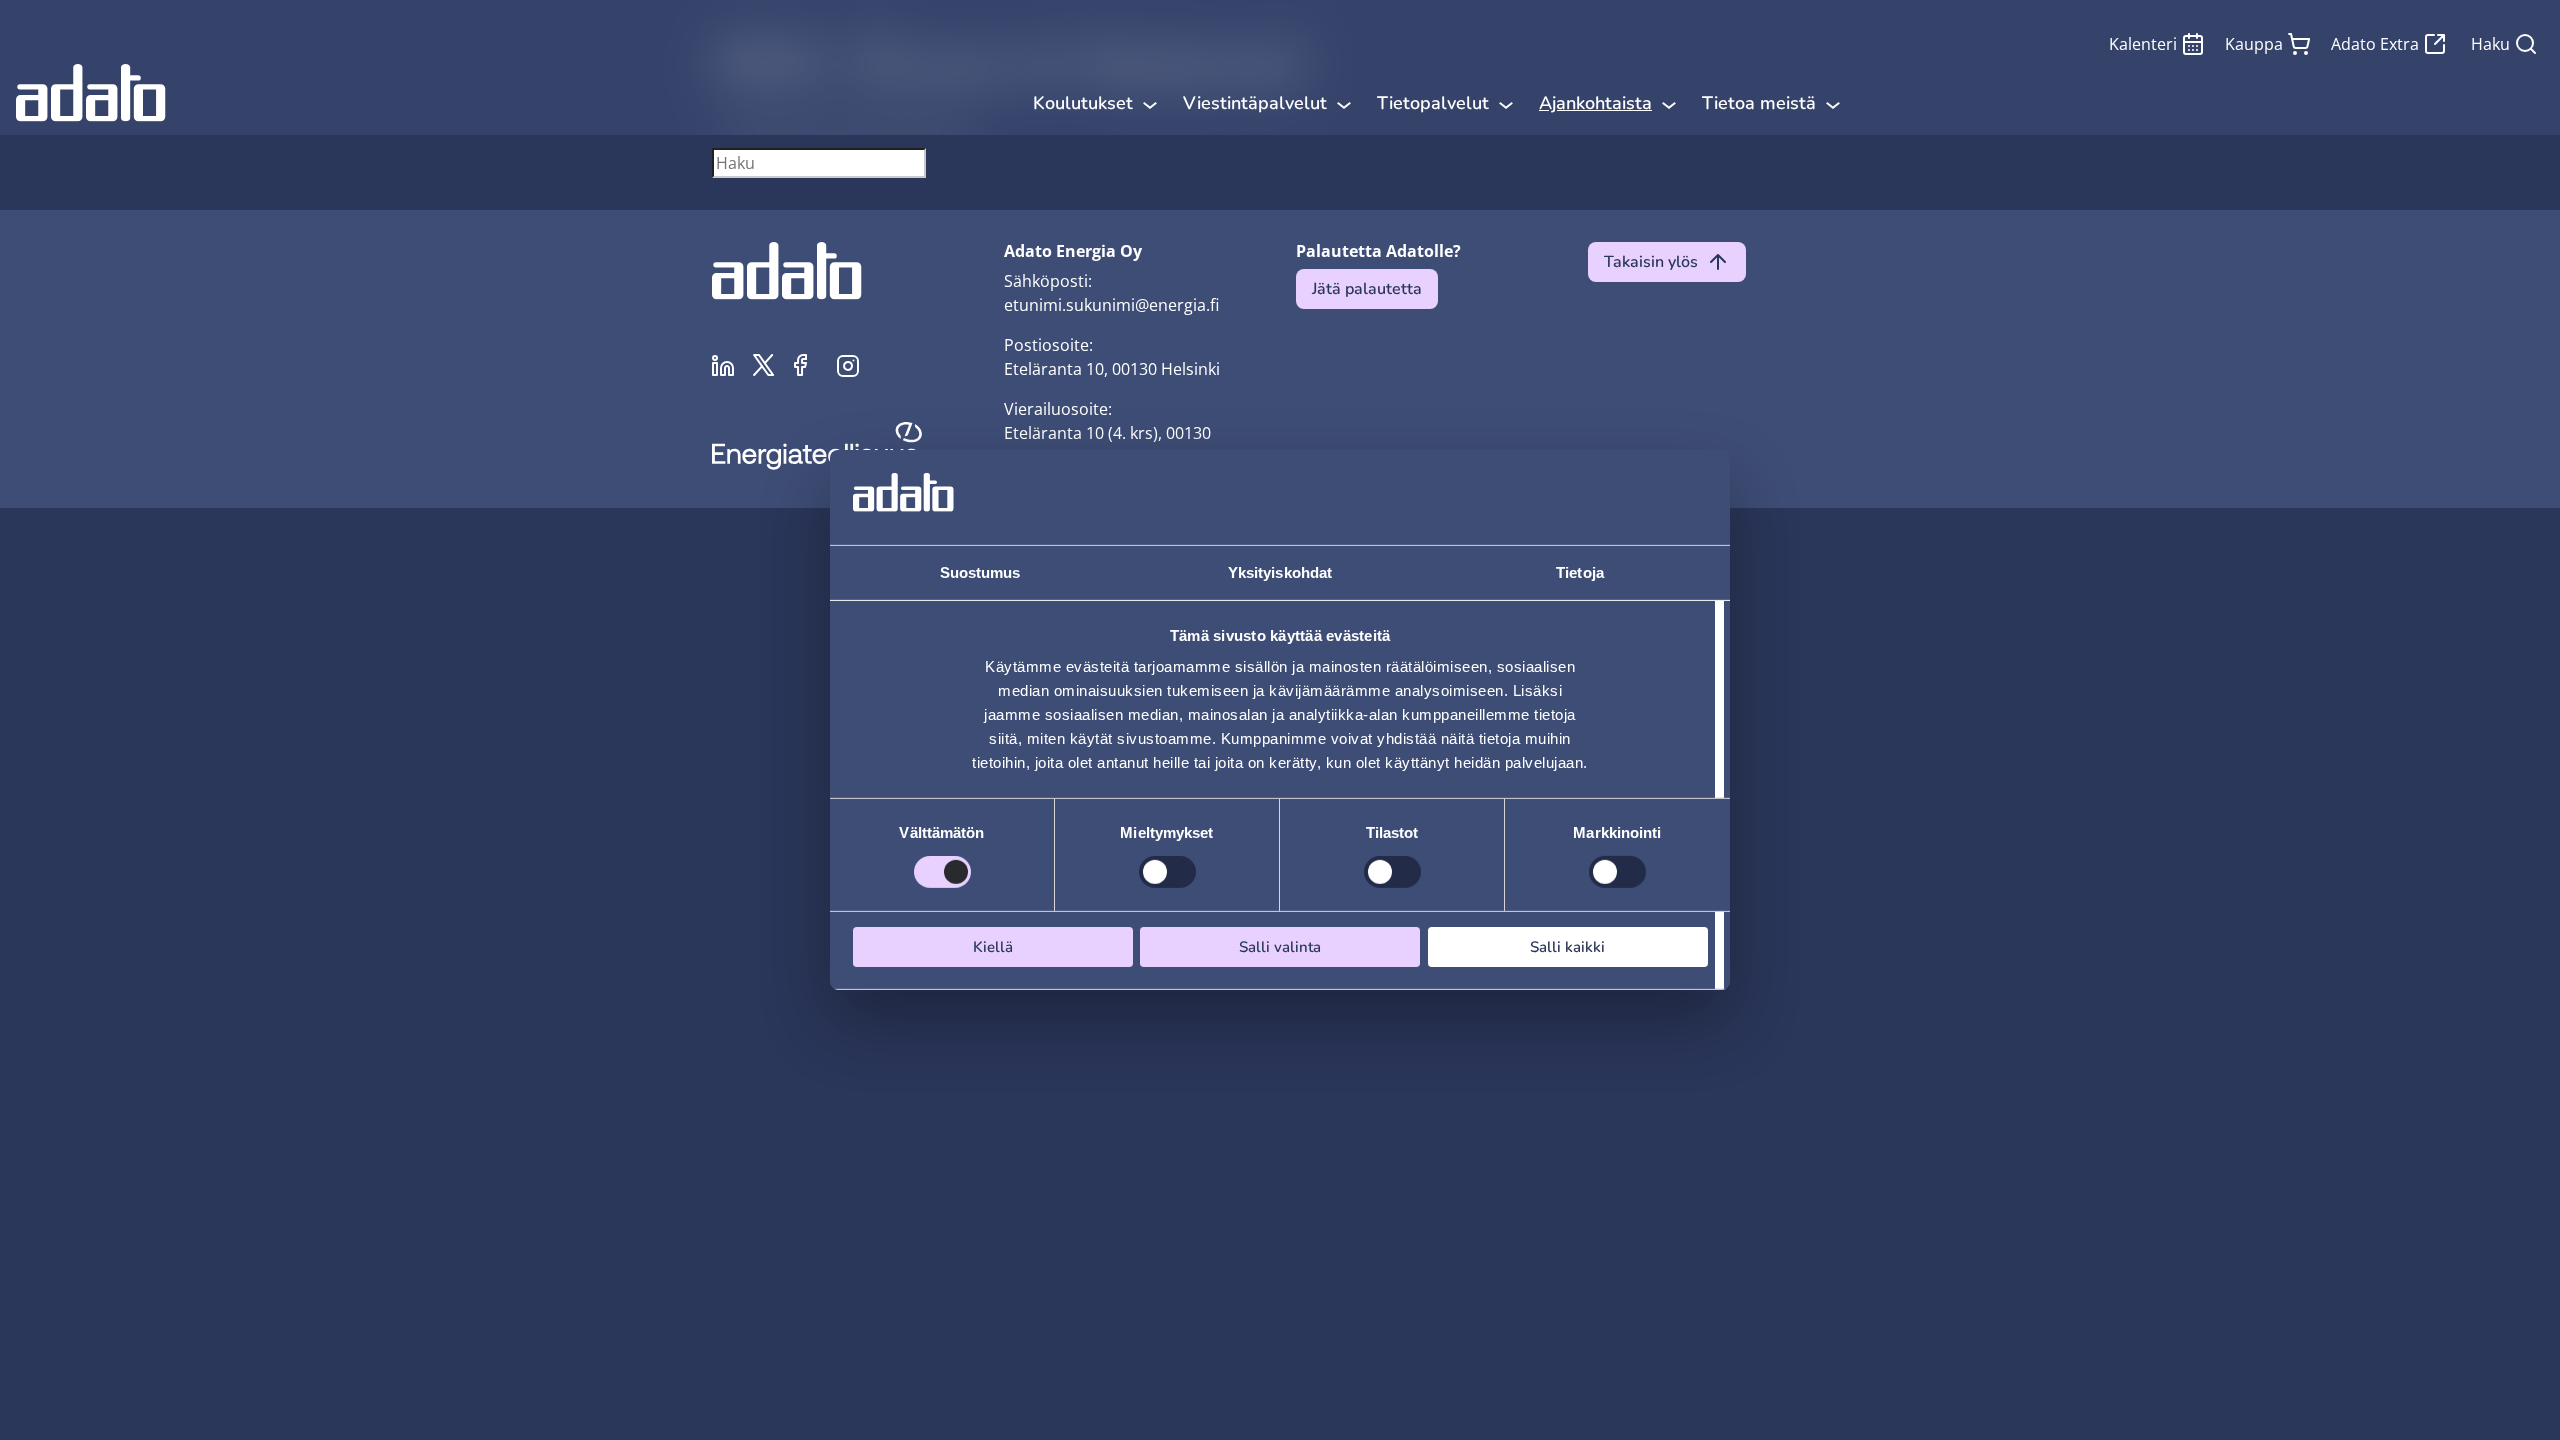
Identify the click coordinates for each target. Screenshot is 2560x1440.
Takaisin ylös (1651, 262)
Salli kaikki (1567, 947)
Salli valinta (1280, 947)
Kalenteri (2143, 44)
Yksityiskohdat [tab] (1280, 572)
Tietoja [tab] (1580, 572)
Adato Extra (2375, 44)
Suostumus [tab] (980, 572)
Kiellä (993, 947)
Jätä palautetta (1367, 289)
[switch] (1167, 872)
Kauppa (2254, 44)
